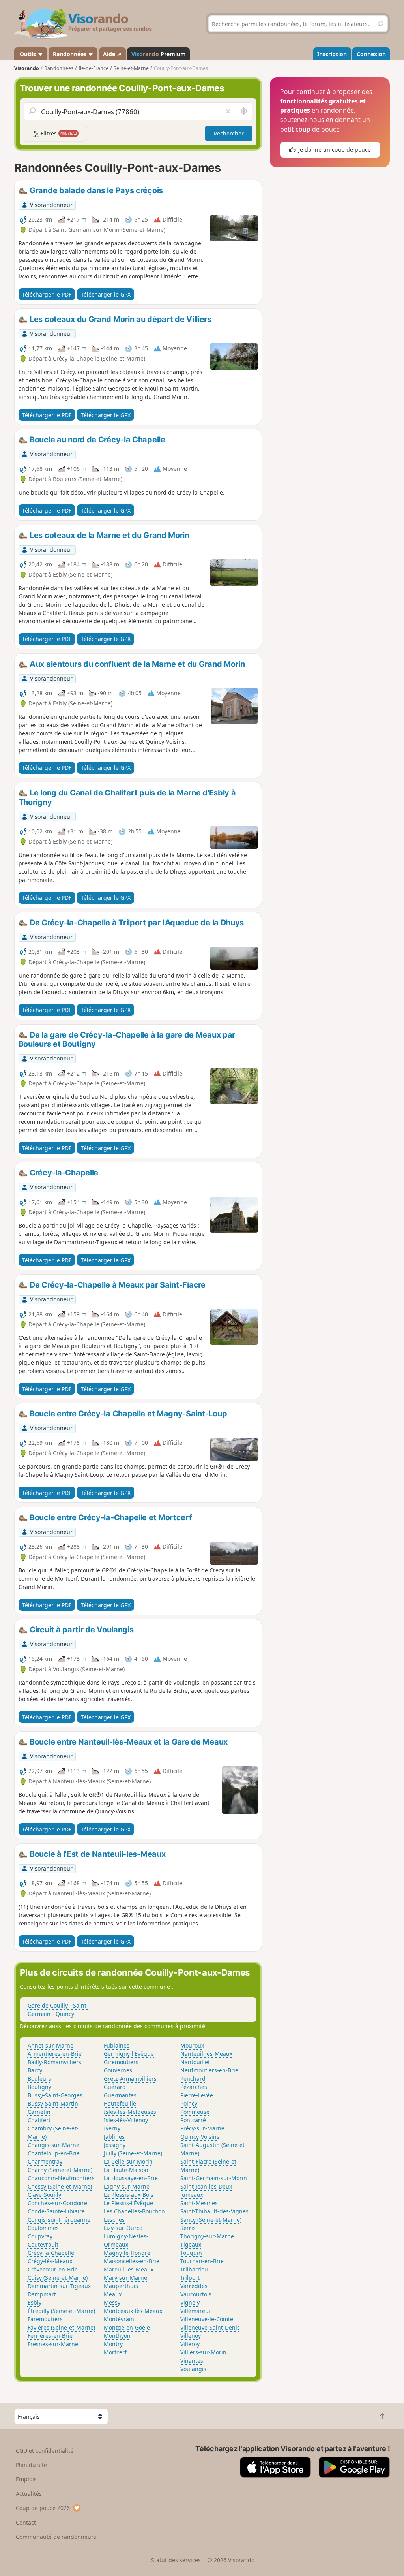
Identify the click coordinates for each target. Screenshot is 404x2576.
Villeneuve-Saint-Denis (210, 2327)
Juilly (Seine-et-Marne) (133, 2153)
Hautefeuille (120, 2103)
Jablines (114, 2137)
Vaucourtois (196, 2294)
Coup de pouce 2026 (43, 2508)
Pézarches (194, 2087)
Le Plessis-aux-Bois (129, 2195)
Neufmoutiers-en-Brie (209, 2070)
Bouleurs (39, 2079)
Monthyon (117, 2336)
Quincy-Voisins (200, 2137)
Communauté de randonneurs (56, 2537)
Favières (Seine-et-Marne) (61, 2327)
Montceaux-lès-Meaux (133, 2311)
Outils (28, 54)
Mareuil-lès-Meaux (129, 2269)
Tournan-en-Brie (202, 2261)
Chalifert (39, 2120)
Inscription (332, 54)
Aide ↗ (112, 54)
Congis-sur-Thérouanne (59, 2220)
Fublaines (117, 2045)
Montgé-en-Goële (127, 2327)
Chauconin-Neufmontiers (61, 2178)
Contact (26, 2522)
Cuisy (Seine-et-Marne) (58, 2278)
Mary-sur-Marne (125, 2278)
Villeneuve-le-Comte (207, 2319)
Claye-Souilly (44, 2195)
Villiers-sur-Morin (203, 2352)
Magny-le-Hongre (127, 2253)
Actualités (29, 2494)
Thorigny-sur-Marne (207, 2236)
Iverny (112, 2128)
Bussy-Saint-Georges (55, 2095)
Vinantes (192, 2361)
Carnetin (39, 2112)
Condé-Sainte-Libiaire (56, 2211)
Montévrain (119, 2319)
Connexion (371, 54)
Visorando (27, 68)
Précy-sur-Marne (202, 2128)
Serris (188, 2228)
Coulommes (43, 2228)
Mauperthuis (121, 2286)
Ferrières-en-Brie (50, 2336)
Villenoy (191, 2336)
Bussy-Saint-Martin (53, 2103)
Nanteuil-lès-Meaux (206, 2054)
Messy (112, 2302)
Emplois (26, 2479)
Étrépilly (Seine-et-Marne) (61, 2311)
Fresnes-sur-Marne (53, 2344)
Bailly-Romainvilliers (54, 2062)
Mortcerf (115, 2352)
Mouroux (192, 2045)
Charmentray (45, 2161)
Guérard (115, 2087)
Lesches (114, 2220)
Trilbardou (194, 2269)
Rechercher (229, 133)
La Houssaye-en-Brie (131, 2178)
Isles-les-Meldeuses (130, 2112)
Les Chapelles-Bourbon (134, 2211)
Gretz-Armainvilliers (130, 2079)
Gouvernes (118, 2070)
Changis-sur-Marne (53, 2145)
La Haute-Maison (126, 2170)
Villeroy (190, 2344)
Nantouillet (195, 2062)
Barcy (35, 2070)
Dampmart (42, 2294)
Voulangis (193, 2369)
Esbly (35, 2302)
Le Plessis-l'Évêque (128, 2203)
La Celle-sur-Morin (128, 2161)
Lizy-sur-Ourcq (123, 2228)
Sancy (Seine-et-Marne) (211, 2220)
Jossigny (115, 2145)
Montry (113, 2344)
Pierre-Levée (197, 2095)
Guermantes (120, 2095)
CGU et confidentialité (45, 2451)
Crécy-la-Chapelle (51, 2253)
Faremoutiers (45, 2319)
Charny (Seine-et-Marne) (60, 2170)
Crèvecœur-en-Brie (53, 2269)
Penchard (193, 2079)
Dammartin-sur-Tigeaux (59, 2286)
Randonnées (70, 54)
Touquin (191, 2253)
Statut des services (176, 2560)
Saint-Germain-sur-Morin (214, 2178)
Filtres (58, 133)
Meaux (113, 2294)
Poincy (189, 2103)
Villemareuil (196, 2311)
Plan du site (31, 2465)
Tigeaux (191, 2244)
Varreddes (194, 2286)
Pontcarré (193, 2120)
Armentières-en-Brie (55, 2054)
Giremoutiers (121, 2062)
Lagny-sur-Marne (127, 2186)
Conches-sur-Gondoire (57, 2203)
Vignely (190, 2302)
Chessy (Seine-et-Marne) (60, 2186)
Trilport (190, 2278)
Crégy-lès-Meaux (50, 2261)
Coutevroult (43, 2244)
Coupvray (40, 2236)
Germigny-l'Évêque (129, 2054)
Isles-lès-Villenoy (126, 2120)
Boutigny (39, 2087)
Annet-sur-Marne (50, 2045)
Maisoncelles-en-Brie (132, 2261)
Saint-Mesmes (199, 2203)
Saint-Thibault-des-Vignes (214, 2211)
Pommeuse (195, 2112)
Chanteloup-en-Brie (54, 2153)
